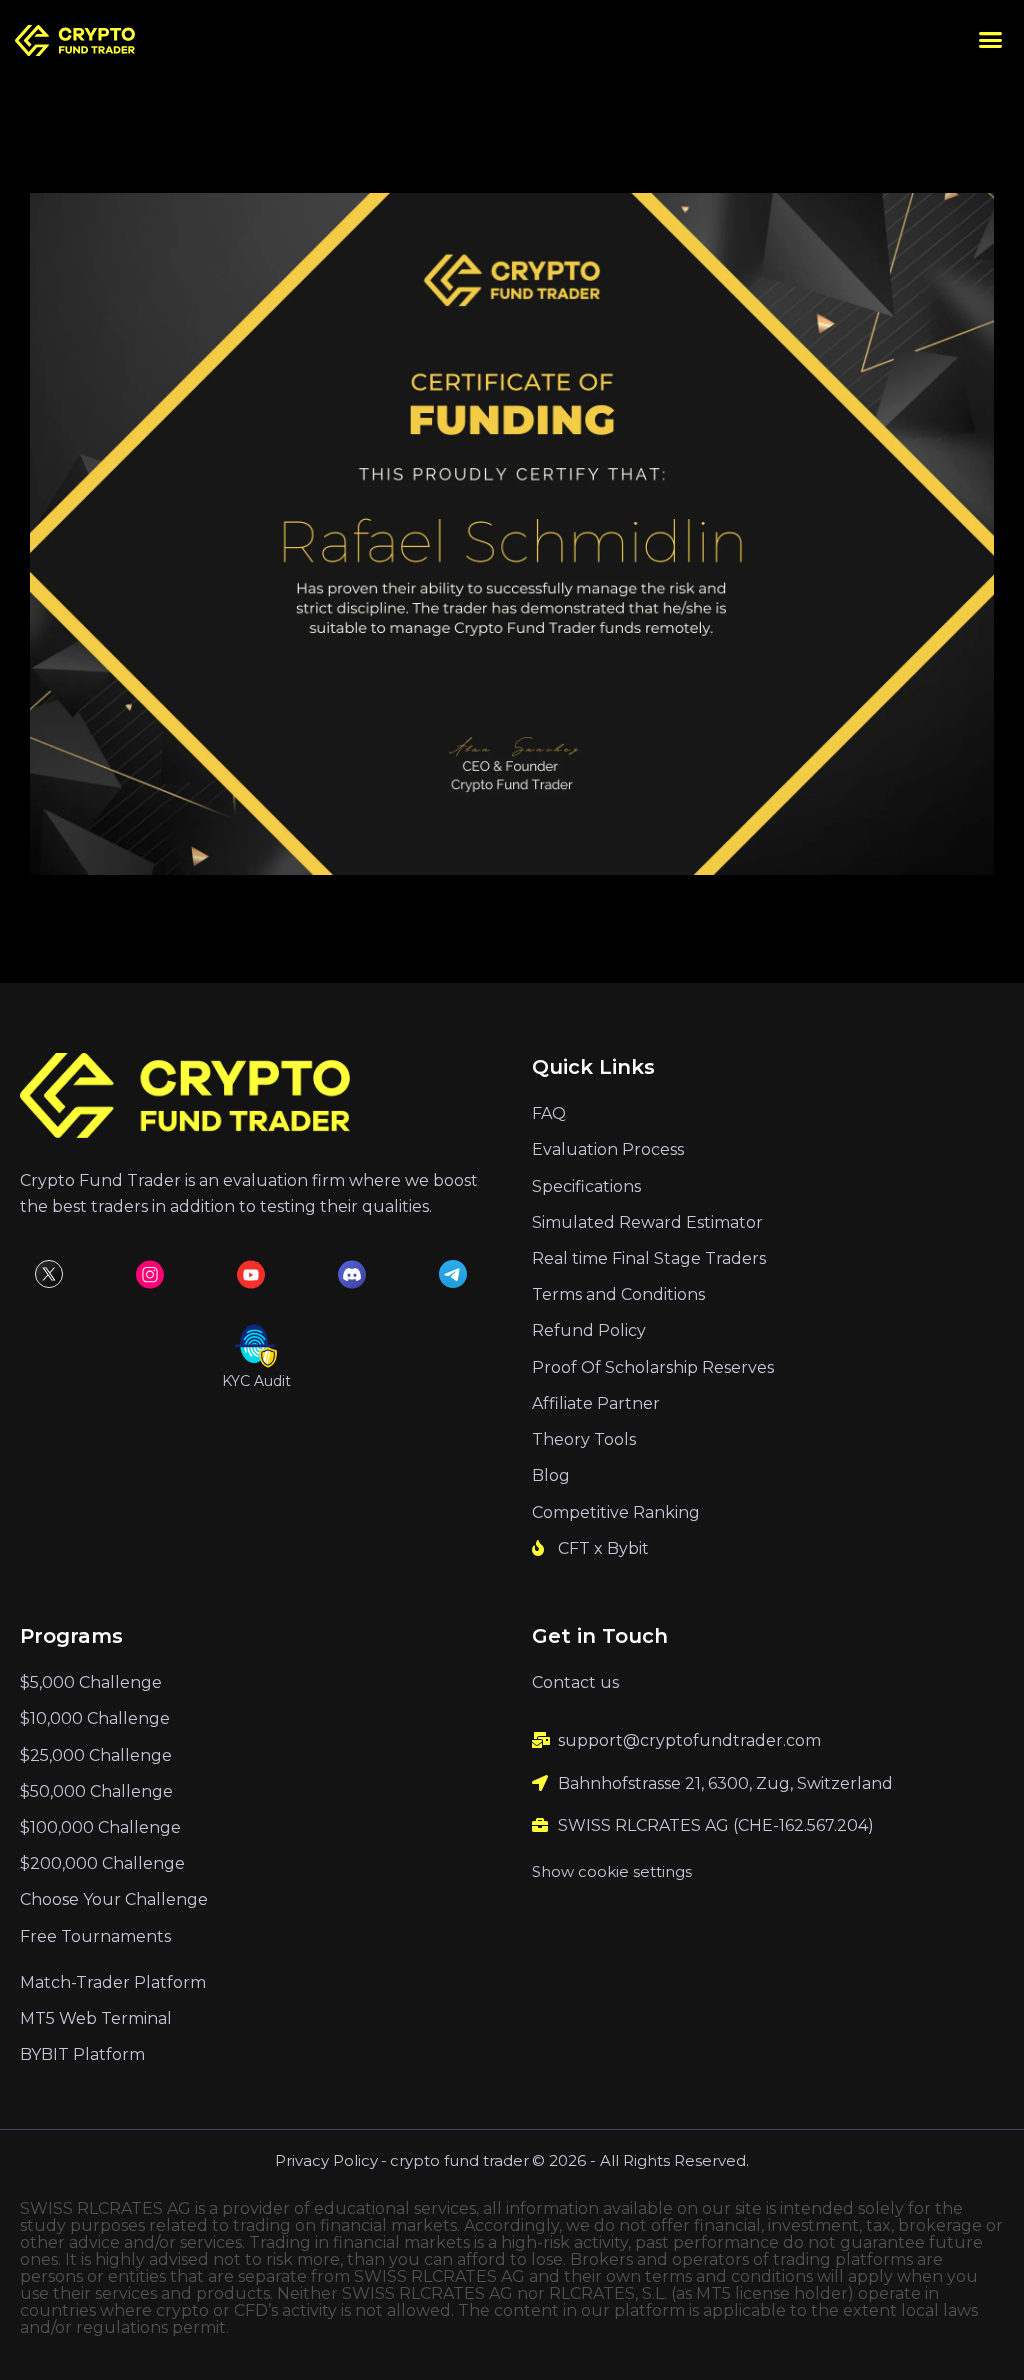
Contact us (575, 1682)
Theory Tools (584, 1439)
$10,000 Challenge (95, 1718)
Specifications (586, 1186)
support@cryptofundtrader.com (689, 1740)
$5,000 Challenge (91, 1682)
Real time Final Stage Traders (649, 1258)
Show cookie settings (612, 1871)
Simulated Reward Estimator (647, 1222)
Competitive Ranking (616, 1512)
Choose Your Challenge (114, 1899)
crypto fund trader (459, 2160)
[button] (991, 40)
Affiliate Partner (596, 1403)
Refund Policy (589, 1330)
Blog (551, 1475)
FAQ (549, 1113)
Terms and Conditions (618, 1294)
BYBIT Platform (82, 2054)
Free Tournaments (95, 1936)
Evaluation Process (608, 1149)
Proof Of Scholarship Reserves (653, 1367)
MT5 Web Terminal (96, 2018)
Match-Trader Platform (113, 1982)
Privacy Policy (326, 2160)
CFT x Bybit (603, 1548)
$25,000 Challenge (96, 1755)
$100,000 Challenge (100, 1827)
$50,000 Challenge (96, 1791)
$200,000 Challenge (102, 1863)
